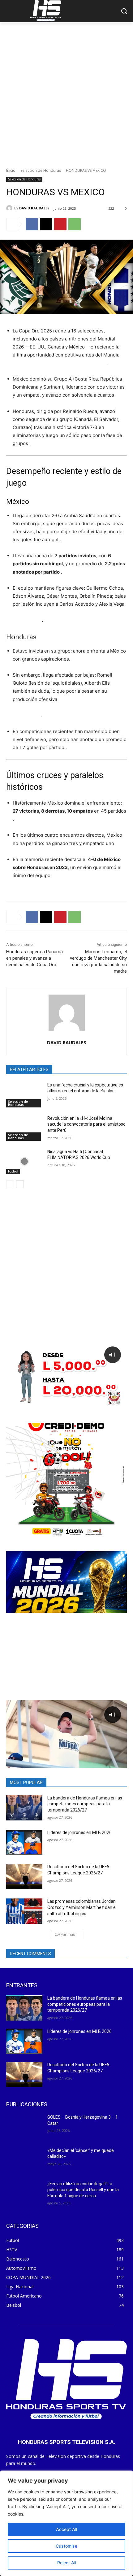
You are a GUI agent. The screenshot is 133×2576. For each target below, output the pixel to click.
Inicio (11, 170)
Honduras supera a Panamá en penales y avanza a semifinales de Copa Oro (34, 958)
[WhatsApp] (75, 224)
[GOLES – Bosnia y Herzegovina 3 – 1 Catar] (24, 2127)
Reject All (67, 2563)
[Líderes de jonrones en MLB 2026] (24, 1842)
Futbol (13, 1171)
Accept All (66, 2529)
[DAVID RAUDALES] (10, 208)
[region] (66, 2523)
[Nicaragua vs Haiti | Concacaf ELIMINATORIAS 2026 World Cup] (24, 1161)
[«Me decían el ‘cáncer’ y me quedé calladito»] (24, 2160)
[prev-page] (10, 1184)
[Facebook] (32, 224)
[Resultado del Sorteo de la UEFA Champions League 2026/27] (24, 1877)
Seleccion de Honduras (41, 170)
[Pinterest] (60, 224)
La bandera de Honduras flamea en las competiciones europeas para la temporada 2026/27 (85, 1804)
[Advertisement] (66, 92)
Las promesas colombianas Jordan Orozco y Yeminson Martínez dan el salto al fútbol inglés (82, 1907)
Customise (66, 2546)
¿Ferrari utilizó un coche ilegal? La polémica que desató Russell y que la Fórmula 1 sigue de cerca (83, 2190)
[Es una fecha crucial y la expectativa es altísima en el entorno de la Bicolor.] (24, 1095)
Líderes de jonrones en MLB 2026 (79, 1832)
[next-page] (20, 1184)
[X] (46, 224)
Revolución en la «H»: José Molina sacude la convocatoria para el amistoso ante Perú (86, 1124)
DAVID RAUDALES (34, 208)
